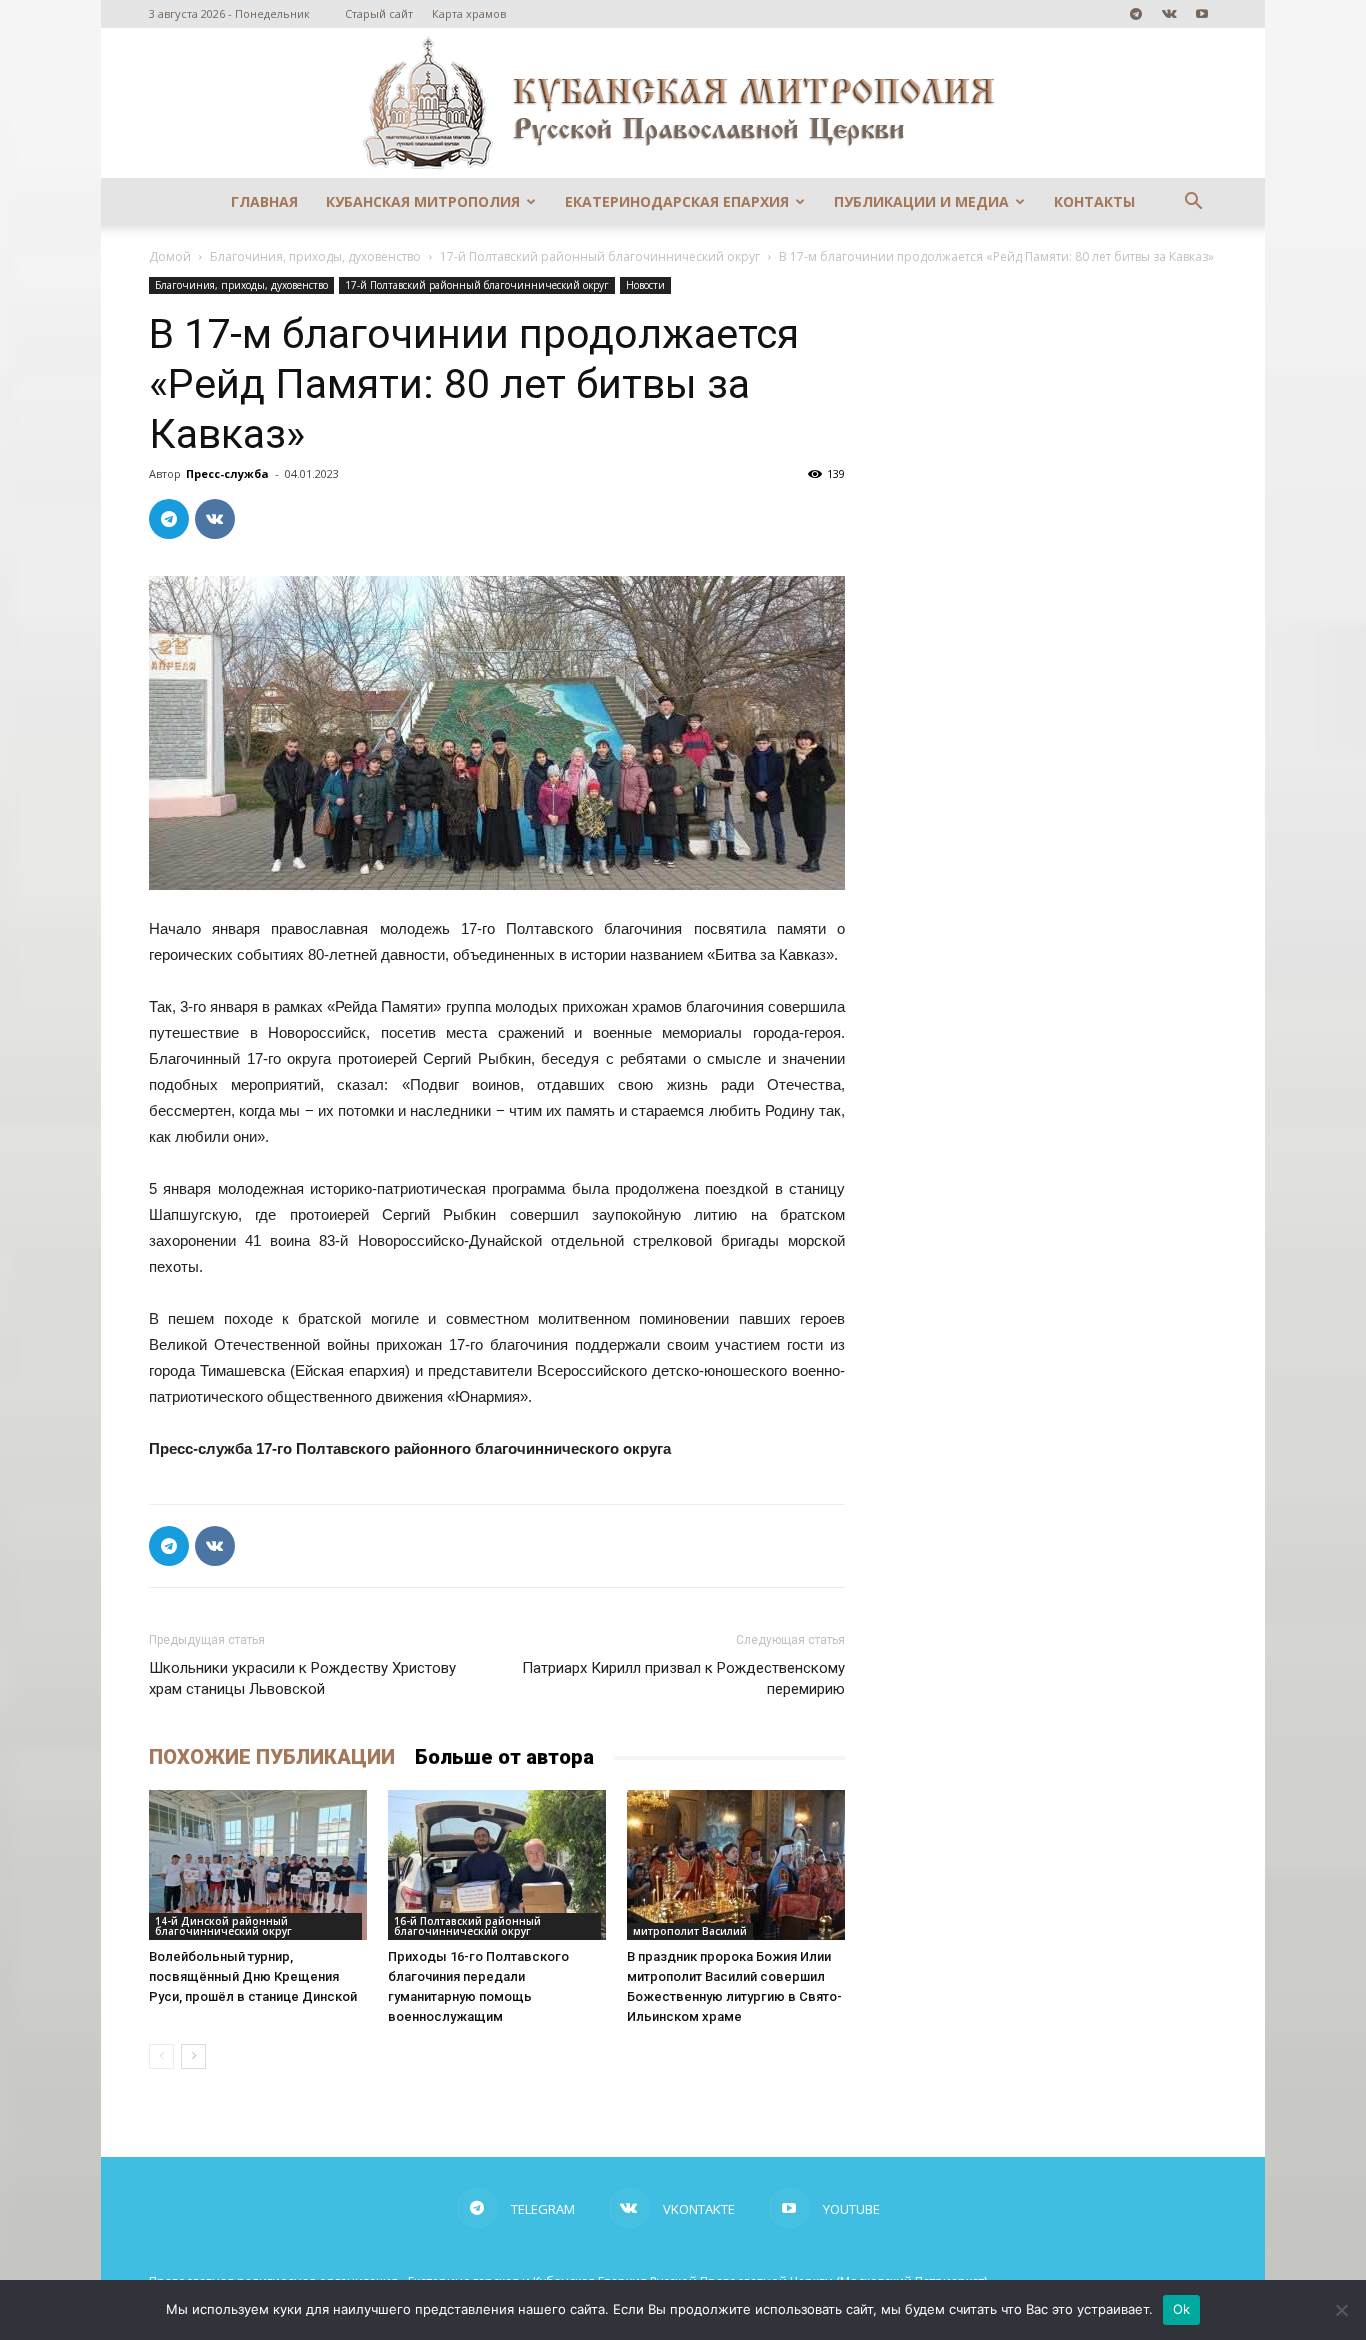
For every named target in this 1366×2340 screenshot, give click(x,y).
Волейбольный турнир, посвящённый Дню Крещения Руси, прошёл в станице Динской (253, 1976)
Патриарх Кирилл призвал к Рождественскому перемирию (683, 1678)
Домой (170, 256)
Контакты (1094, 201)
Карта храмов (469, 13)
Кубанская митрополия (423, 201)
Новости (645, 285)
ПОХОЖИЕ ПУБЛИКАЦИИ (272, 1757)
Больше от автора (504, 1757)
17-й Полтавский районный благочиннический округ (600, 256)
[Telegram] (1136, 14)
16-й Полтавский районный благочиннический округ (467, 1926)
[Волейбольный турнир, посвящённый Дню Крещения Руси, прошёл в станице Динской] (258, 1865)
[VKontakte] (1169, 14)
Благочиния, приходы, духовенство (315, 256)
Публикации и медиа (921, 201)
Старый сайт (379, 13)
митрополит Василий (690, 1931)
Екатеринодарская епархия (677, 201)
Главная (264, 201)
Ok (1182, 2309)
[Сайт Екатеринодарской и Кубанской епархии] (683, 103)
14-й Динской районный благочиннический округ (223, 1926)
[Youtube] (1202, 14)
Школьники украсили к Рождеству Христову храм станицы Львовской (302, 1678)
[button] (1193, 203)
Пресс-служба (227, 473)
